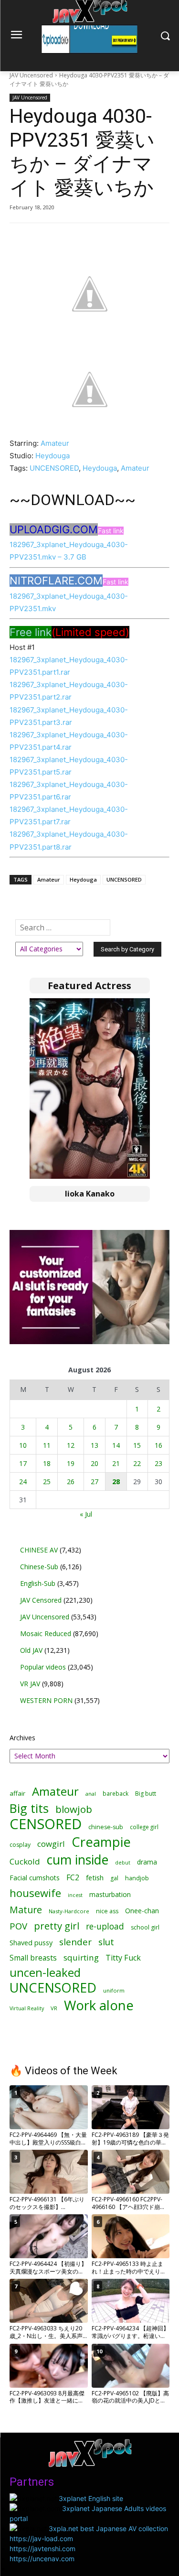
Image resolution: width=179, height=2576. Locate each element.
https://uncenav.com (42, 2559)
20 (95, 1463)
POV (18, 1926)
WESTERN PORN (46, 1700)
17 (23, 1463)
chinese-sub (106, 1827)
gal (114, 1878)
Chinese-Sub (39, 1567)
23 (158, 1463)
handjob (137, 1878)
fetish (95, 1877)
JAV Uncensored (31, 75)
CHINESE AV (39, 1550)
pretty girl (57, 1926)
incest (75, 1895)
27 (95, 1482)
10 (23, 1445)
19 (71, 1463)
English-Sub (38, 1583)
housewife (35, 1893)
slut (106, 1942)
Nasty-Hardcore (69, 1911)
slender (75, 1942)
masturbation (110, 1894)
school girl (145, 1927)
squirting (81, 1957)
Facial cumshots (35, 1878)
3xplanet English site (91, 2498)
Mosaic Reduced (46, 1633)
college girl (144, 1827)
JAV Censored (41, 1600)
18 (47, 1463)
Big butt (146, 1794)
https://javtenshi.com (42, 2549)
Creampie (101, 1842)
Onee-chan (142, 1911)
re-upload (105, 1926)
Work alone (99, 2005)
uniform (114, 1990)
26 (71, 1482)
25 (47, 1482)
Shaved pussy (31, 1943)
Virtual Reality (27, 2008)
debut (123, 1863)
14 (116, 1445)
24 (23, 1482)
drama (147, 1862)
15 (137, 1445)
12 (71, 1445)
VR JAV (30, 1684)
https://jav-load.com (41, 2538)
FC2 (73, 1878)
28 (116, 1482)
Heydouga (53, 456)
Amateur (55, 443)
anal (91, 1794)
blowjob (74, 1809)
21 (116, 1463)
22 (137, 1463)
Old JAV (31, 1650)
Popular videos (43, 1667)
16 (158, 1445)
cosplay (20, 1845)
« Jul (86, 1514)
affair (17, 1793)
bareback (116, 1793)
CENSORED (46, 1824)
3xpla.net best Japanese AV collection (108, 2528)
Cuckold (25, 1861)
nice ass (107, 1911)
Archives (22, 1738)
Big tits (29, 1808)
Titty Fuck (123, 1958)
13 (95, 1445)
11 (47, 1445)
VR (54, 2008)
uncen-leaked (45, 1973)
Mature (26, 1910)
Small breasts (33, 1958)
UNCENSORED (54, 468)
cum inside (78, 1859)
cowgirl (51, 1844)
